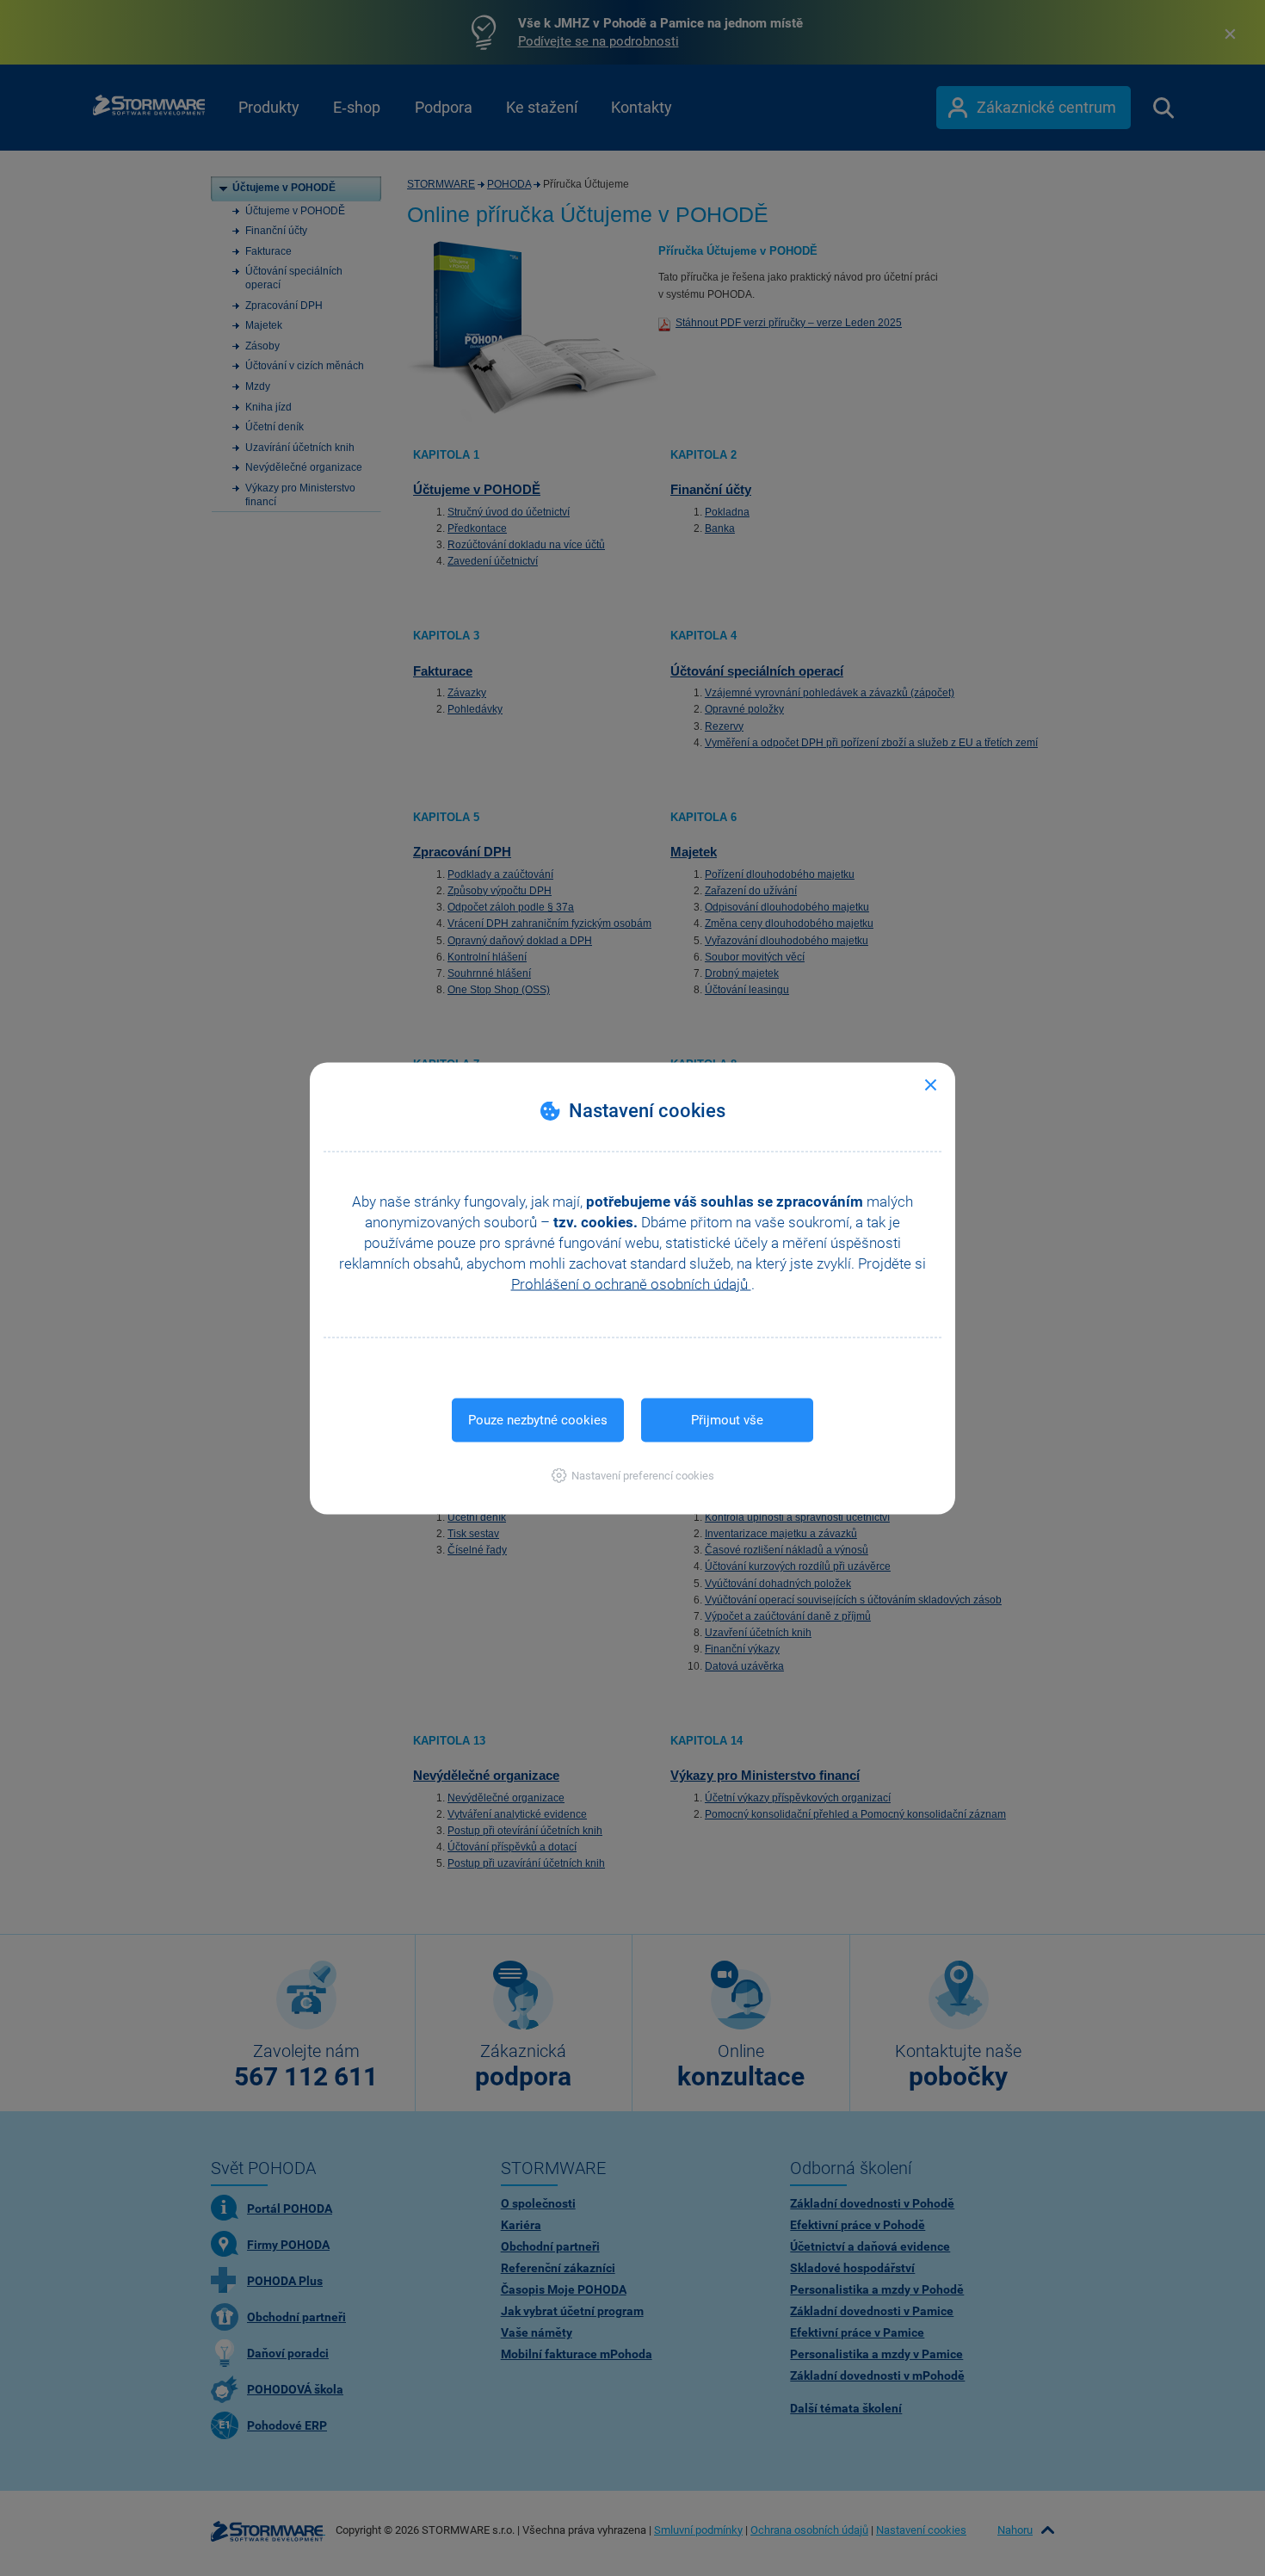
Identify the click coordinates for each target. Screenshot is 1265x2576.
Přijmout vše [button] (727, 1419)
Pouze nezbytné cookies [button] (538, 1419)
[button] (633, 1475)
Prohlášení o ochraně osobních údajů (631, 1283)
